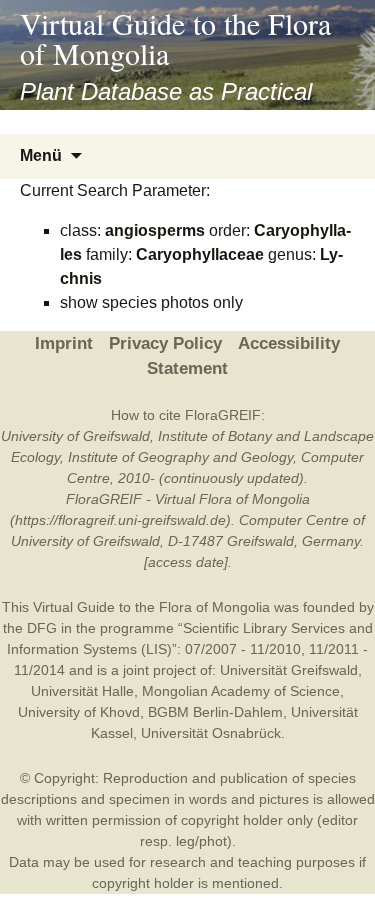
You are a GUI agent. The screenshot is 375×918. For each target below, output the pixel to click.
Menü (41, 155)
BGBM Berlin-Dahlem (215, 712)
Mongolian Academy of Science (241, 691)
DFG (42, 628)
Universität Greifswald (289, 670)
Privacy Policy (165, 343)
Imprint (64, 343)
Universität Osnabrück (211, 733)
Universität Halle (82, 691)
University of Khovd (79, 712)
